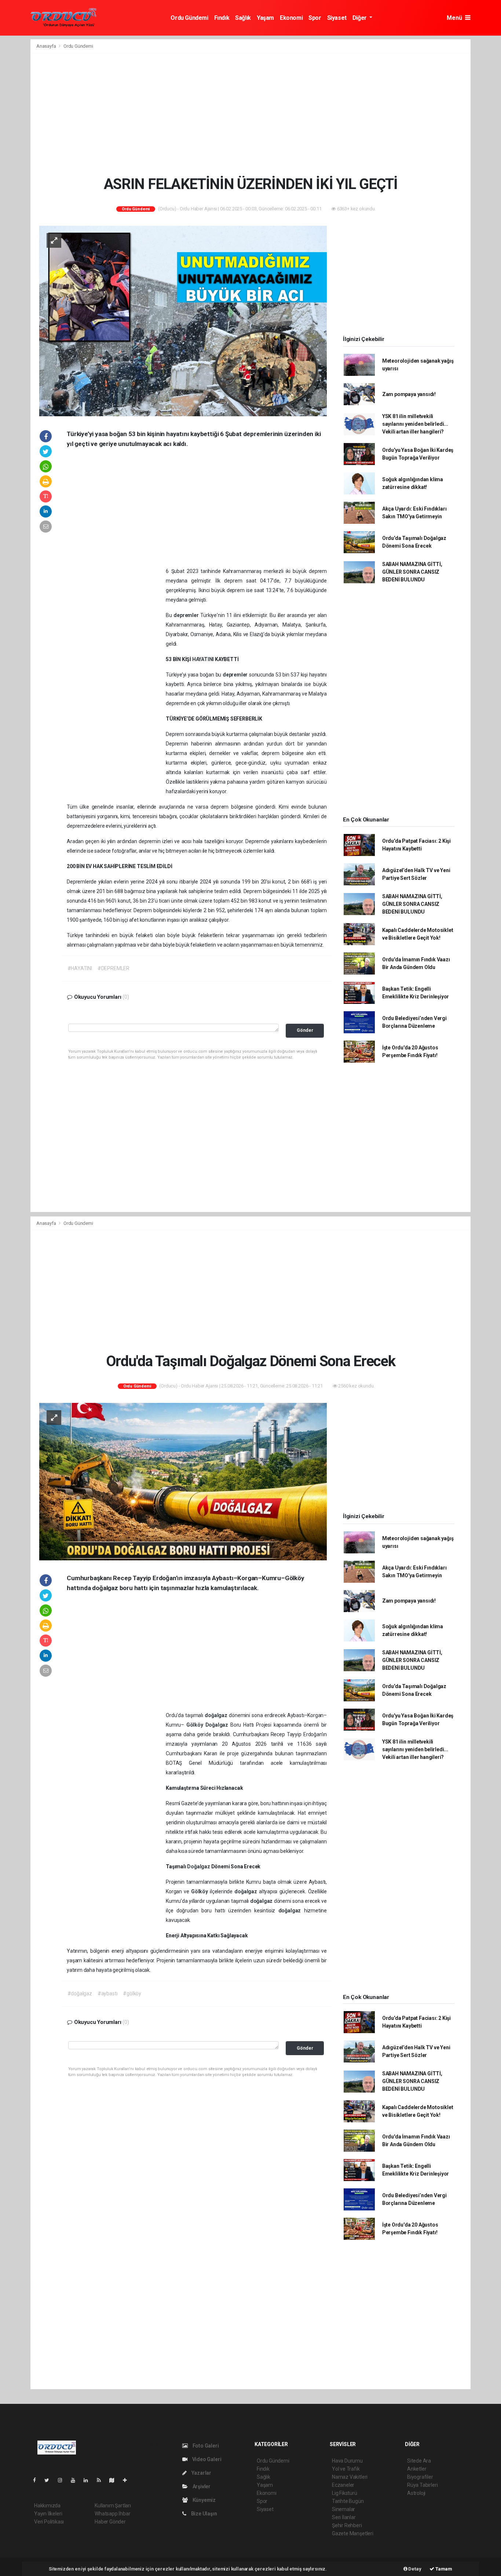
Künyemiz (204, 2500)
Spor (315, 18)
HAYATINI (204, 659)
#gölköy (132, 1993)
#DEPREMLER (114, 968)
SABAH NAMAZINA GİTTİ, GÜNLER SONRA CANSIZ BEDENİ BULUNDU (412, 572)
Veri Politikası (49, 2522)
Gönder (305, 1030)
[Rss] (102, 2480)
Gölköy (196, 1725)
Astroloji (416, 2493)
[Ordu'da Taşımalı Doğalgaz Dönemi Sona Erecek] (183, 1481)
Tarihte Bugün (348, 2501)
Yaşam (265, 18)
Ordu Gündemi (189, 18)
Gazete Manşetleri (353, 2533)
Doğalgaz (218, 1725)
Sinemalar (343, 2509)
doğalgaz (217, 1715)
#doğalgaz (80, 1993)
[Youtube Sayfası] (76, 2480)
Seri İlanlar (344, 2517)
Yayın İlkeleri (48, 2514)
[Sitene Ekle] (128, 2480)
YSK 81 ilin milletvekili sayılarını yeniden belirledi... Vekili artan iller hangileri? (415, 424)
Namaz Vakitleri (350, 2477)
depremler (187, 615)
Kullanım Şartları (113, 2506)
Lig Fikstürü (345, 2493)
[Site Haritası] (115, 2480)
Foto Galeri (205, 2446)
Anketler (417, 2469)
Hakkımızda (47, 2506)
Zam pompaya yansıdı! (409, 394)
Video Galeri (206, 2459)
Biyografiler (420, 2477)
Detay (414, 2569)
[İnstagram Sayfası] (63, 2480)
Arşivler (201, 2486)
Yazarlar (201, 2473)
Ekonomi (291, 18)
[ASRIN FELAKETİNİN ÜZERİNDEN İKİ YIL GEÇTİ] (183, 320)
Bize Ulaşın (204, 2514)
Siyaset (337, 18)
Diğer (360, 18)
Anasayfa (47, 46)
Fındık (222, 18)
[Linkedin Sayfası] (89, 2480)
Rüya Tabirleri (422, 2485)
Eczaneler (343, 2485)
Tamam (443, 2569)
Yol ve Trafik (346, 2469)
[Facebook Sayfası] (37, 2480)
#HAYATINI (80, 968)
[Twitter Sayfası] (50, 2480)
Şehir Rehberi (347, 2525)
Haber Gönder (110, 2522)
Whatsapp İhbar (112, 2514)
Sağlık (243, 18)
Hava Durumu (347, 2461)
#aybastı (107, 1993)
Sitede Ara (419, 2461)
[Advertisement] (251, 114)
